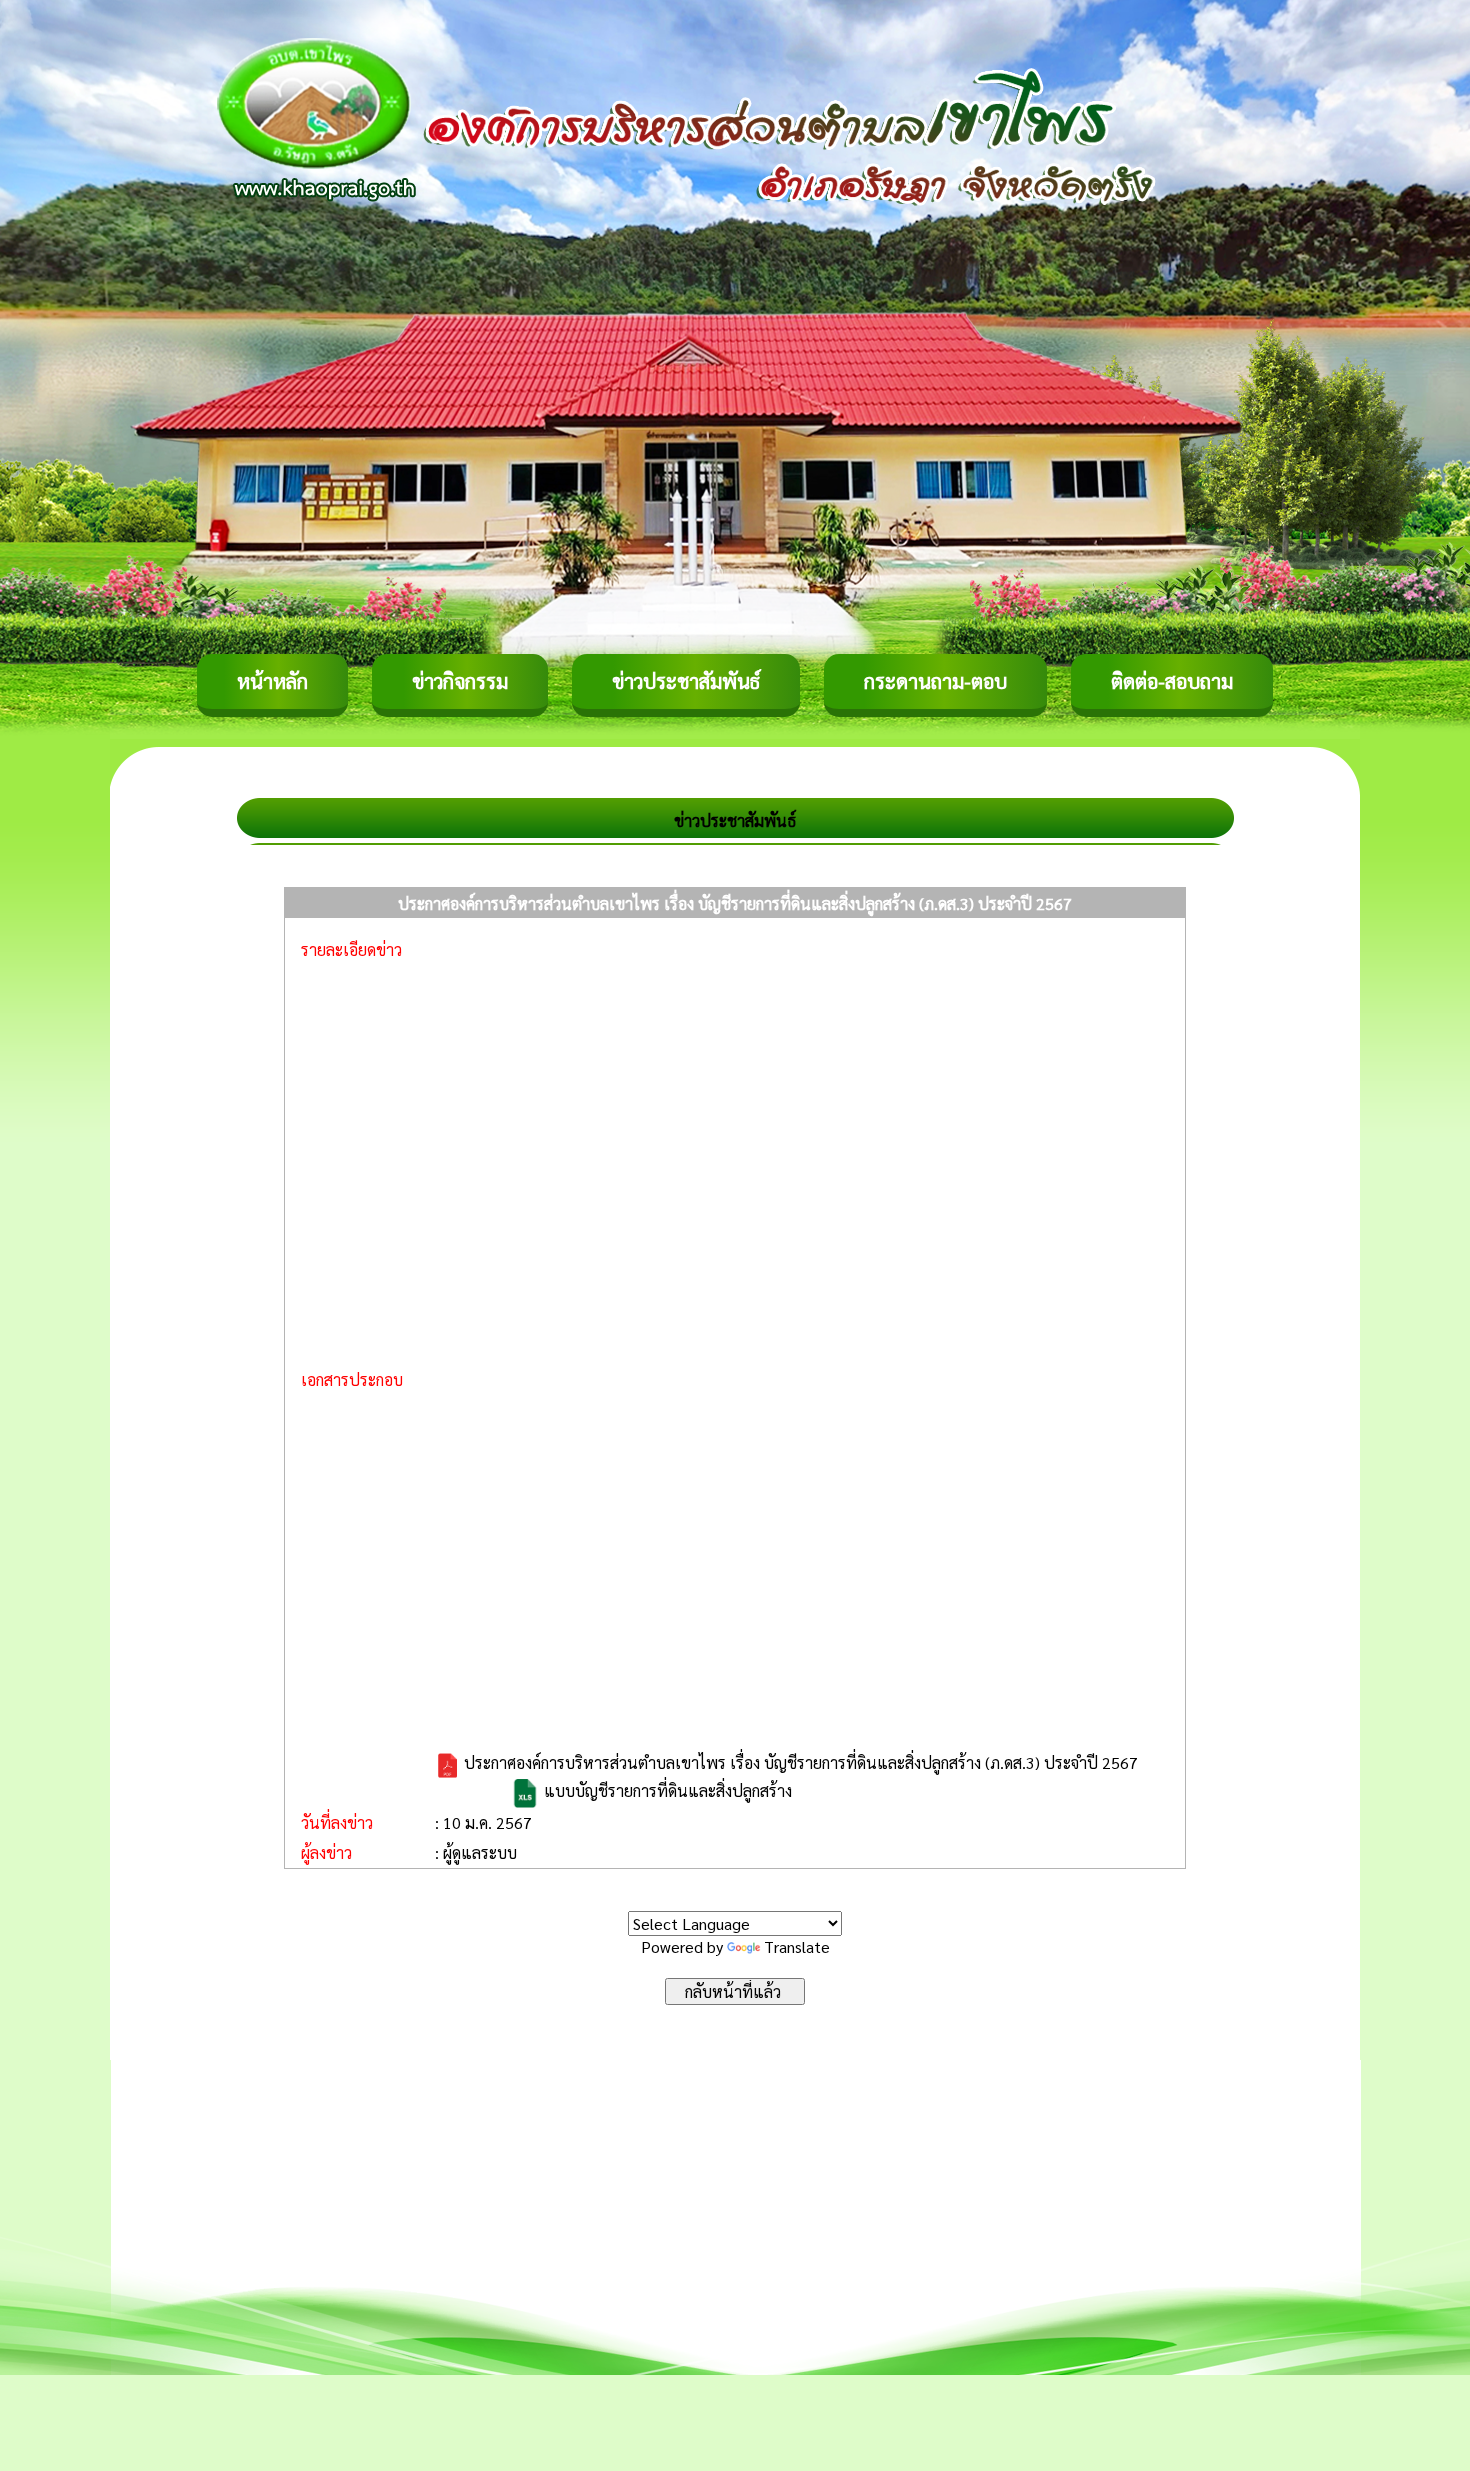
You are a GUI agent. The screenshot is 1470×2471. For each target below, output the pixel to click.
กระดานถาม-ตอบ (935, 681)
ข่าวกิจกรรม (460, 681)
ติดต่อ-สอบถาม (1172, 681)
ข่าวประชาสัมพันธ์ (686, 681)
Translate (797, 1946)
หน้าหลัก (272, 681)
